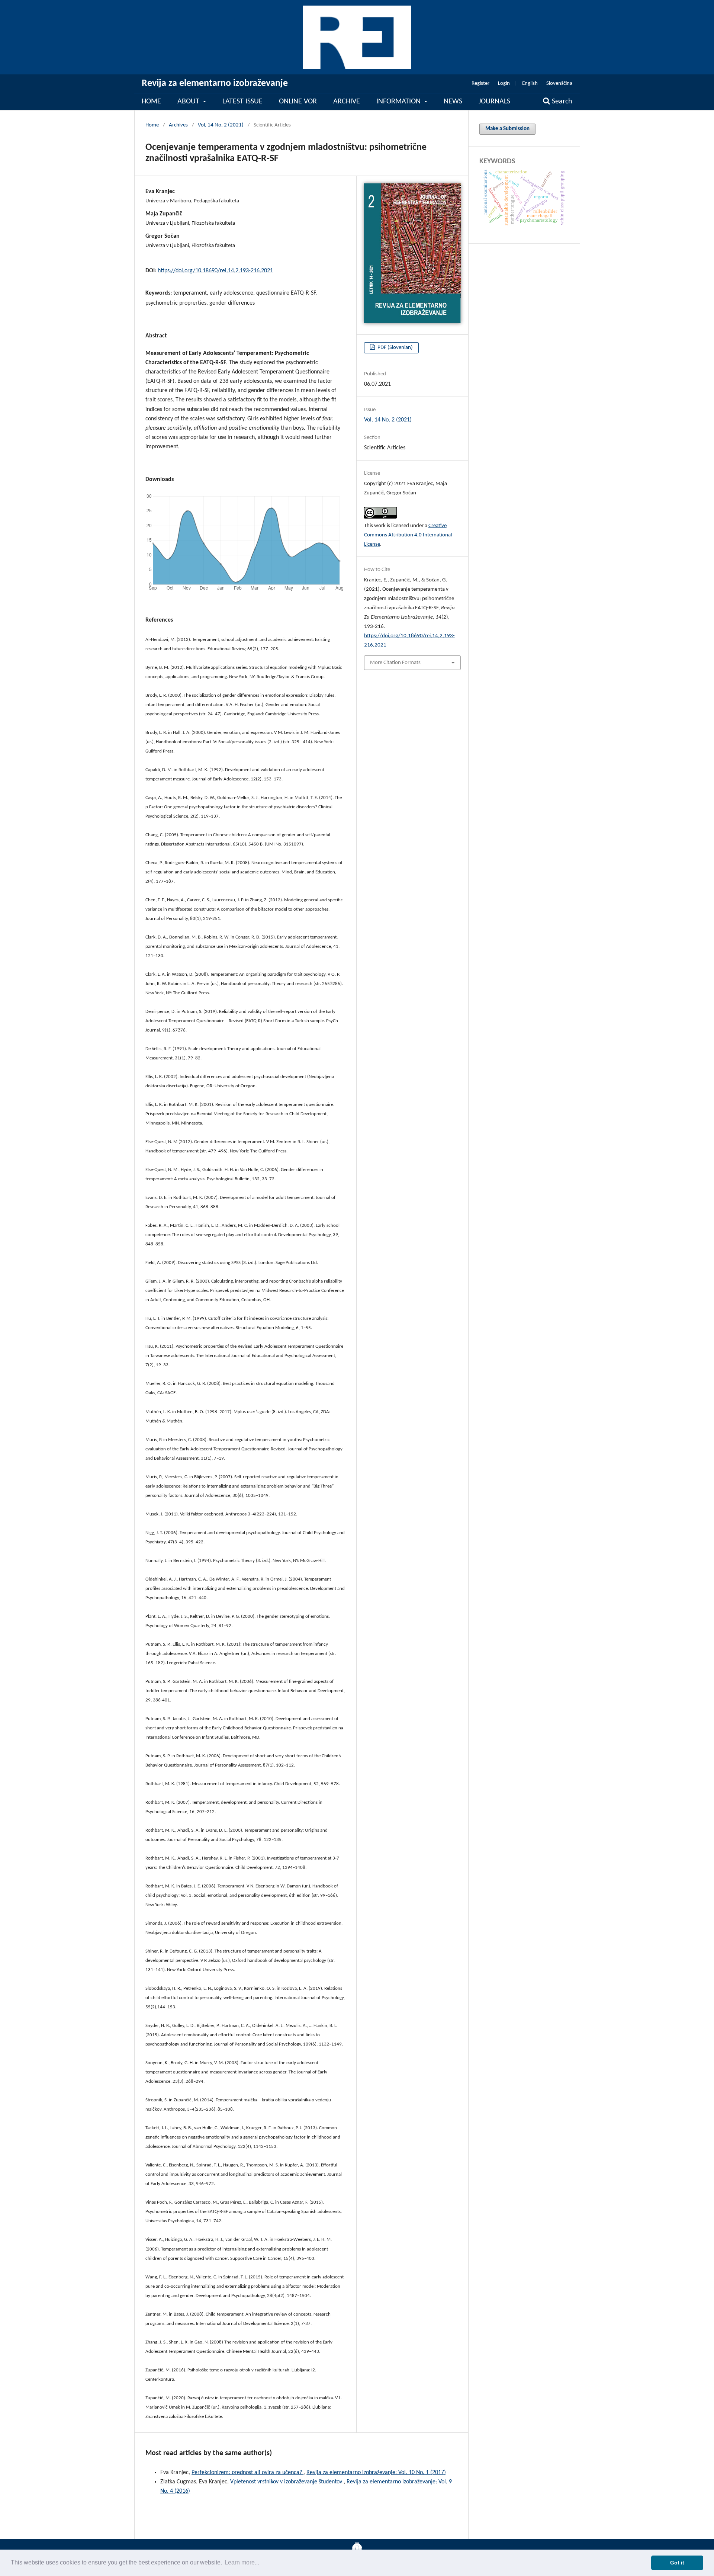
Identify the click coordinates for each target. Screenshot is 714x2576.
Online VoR (298, 102)
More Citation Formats (395, 663)
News (453, 102)
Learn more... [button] (242, 2562)
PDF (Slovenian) (395, 348)
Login (504, 84)
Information (399, 102)
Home (151, 102)
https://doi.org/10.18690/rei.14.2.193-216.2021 (215, 271)
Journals (494, 102)
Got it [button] (677, 2563)
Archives (178, 125)
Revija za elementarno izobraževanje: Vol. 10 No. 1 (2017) (376, 2473)
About (189, 102)
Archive (347, 102)
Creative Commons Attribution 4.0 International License (408, 535)
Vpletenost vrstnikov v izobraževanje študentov (287, 2482)
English (530, 84)
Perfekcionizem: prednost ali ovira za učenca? (247, 2473)
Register (480, 84)
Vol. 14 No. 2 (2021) (221, 125)
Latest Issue (242, 102)
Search (561, 102)
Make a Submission (507, 129)
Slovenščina (559, 84)
